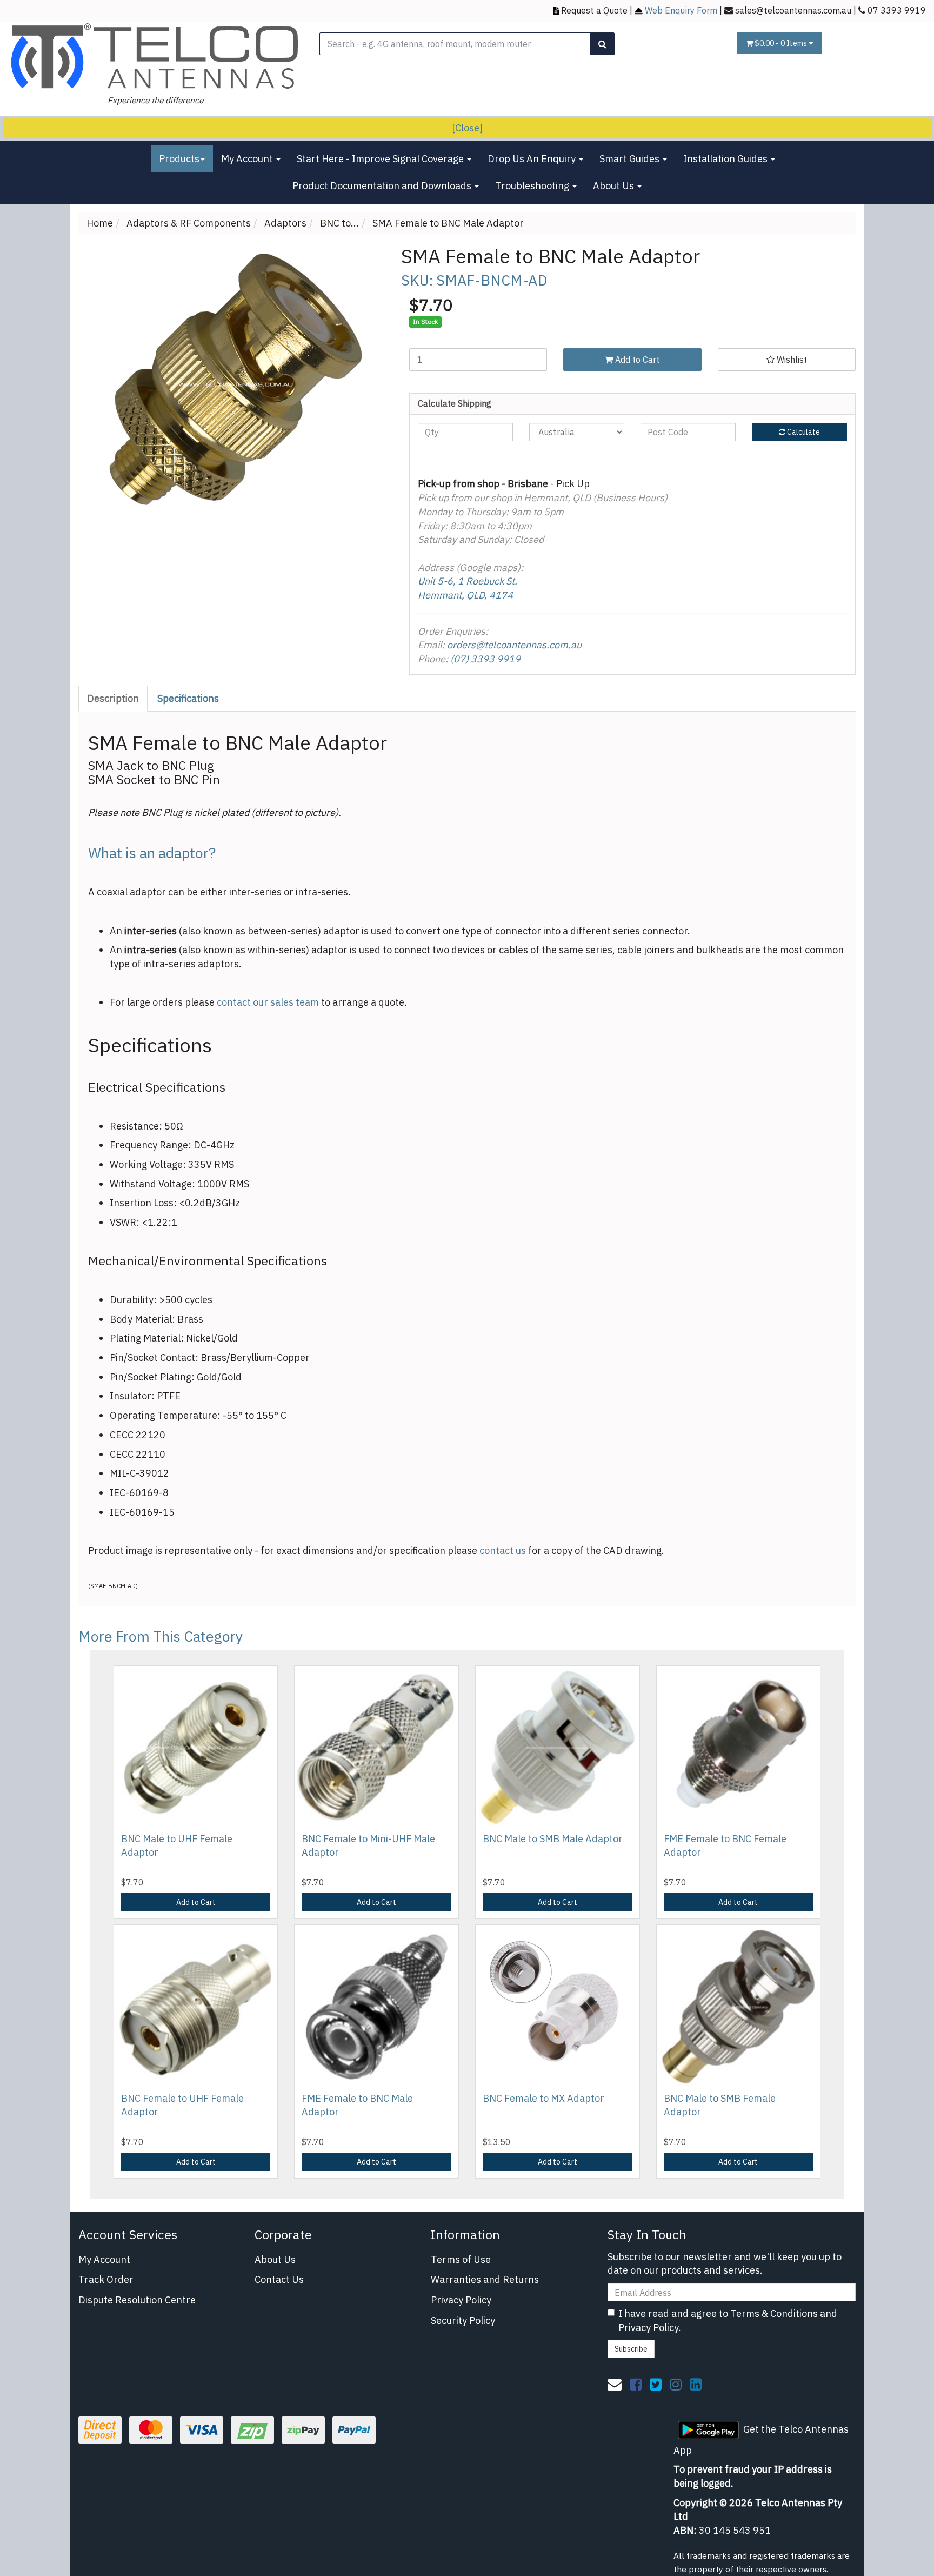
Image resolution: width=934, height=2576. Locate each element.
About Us (615, 186)
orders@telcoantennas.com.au (514, 645)
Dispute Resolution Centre (137, 2300)
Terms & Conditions (774, 2313)
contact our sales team (268, 1002)
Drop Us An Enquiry (533, 159)
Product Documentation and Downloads (383, 186)
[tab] (114, 699)
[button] (787, 360)
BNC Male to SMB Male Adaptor (553, 1839)
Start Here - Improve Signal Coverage (381, 159)
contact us (503, 1551)
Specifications (188, 698)
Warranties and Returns (485, 2279)
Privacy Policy (461, 2300)
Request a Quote (594, 10)
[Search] (602, 44)
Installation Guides (726, 159)
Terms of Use (461, 2259)
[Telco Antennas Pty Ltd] (156, 57)
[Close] (467, 128)
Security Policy (463, 2321)
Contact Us (279, 2279)
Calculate (803, 432)
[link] (636, 2384)
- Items (782, 43)
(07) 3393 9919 (485, 659)
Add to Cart (636, 360)
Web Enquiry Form (681, 10)
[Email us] (615, 2384)
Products (179, 159)
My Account (248, 159)
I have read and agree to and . (728, 2321)
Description (113, 698)
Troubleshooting (533, 186)
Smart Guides (631, 159)
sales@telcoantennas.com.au (793, 10)
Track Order (106, 2279)
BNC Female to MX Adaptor (543, 2098)
